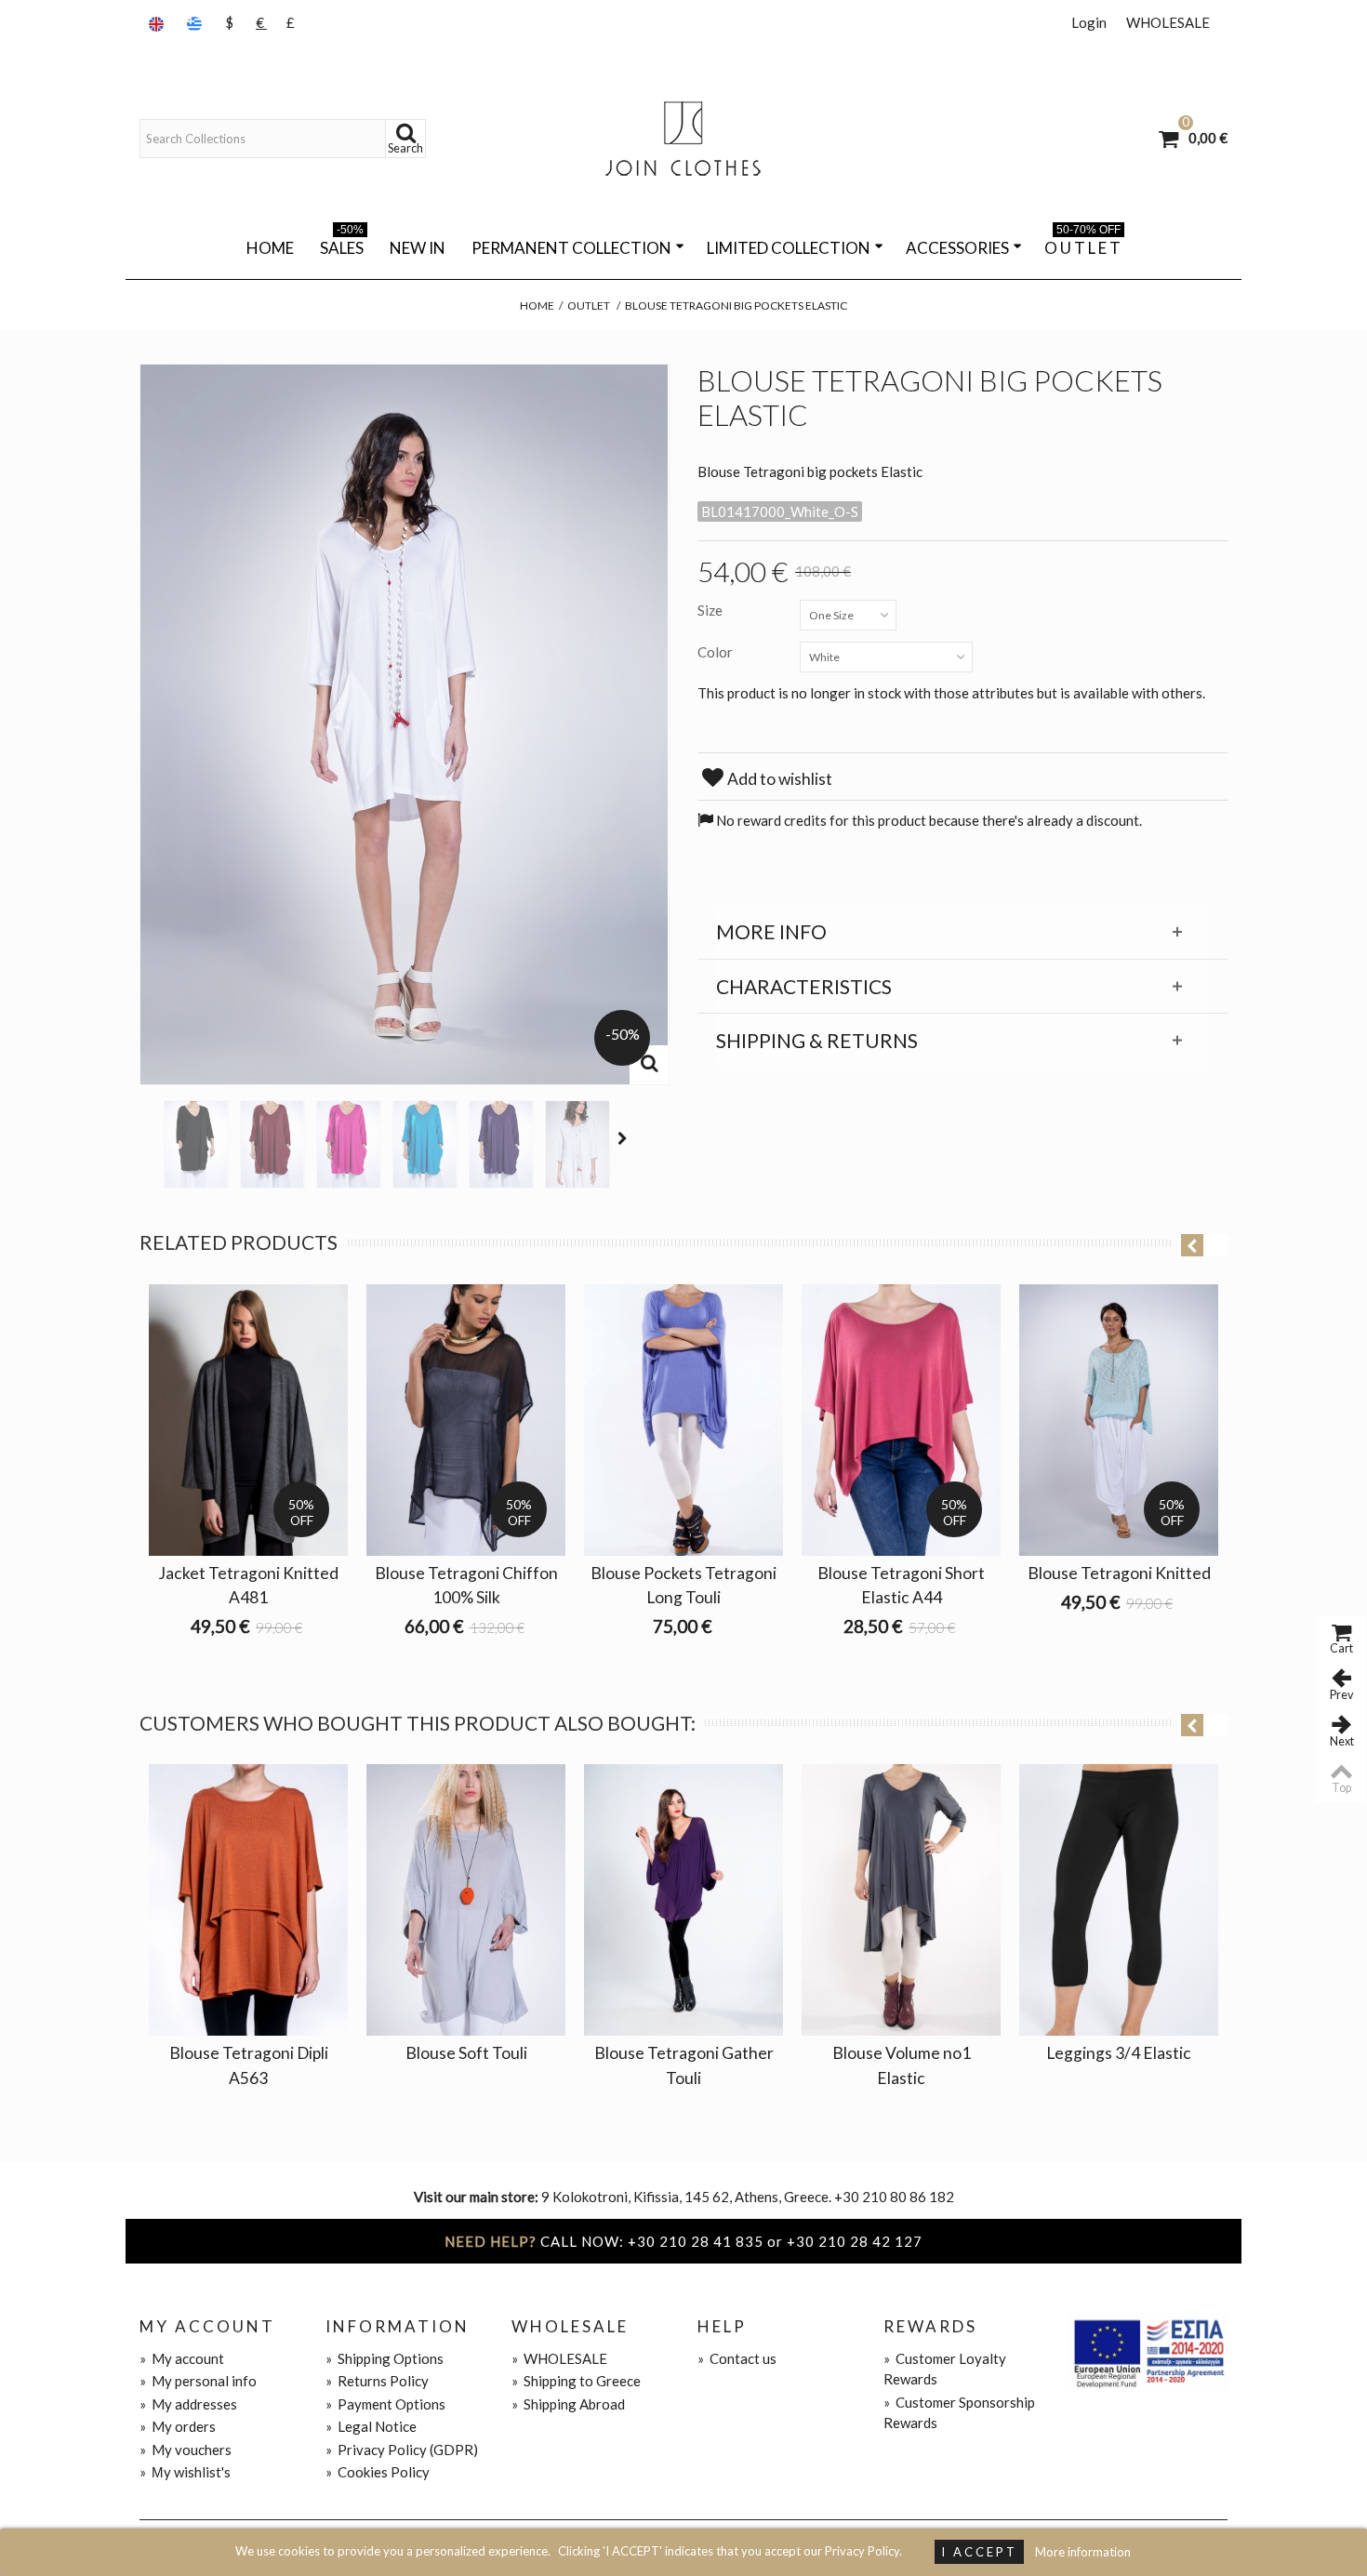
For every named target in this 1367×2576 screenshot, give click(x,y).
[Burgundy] (272, 1144)
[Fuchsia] (349, 1144)
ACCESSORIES (957, 248)
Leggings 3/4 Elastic (1119, 2053)
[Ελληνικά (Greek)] (196, 23)
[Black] (196, 1144)
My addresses (188, 2404)
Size (711, 610)
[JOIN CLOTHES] (683, 139)
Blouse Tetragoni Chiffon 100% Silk (466, 1585)
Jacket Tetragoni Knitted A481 (248, 1585)
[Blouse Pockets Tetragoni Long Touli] (683, 1420)
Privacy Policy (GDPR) (402, 2450)
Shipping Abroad (568, 2404)
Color (717, 652)
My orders (178, 2426)
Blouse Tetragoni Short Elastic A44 (901, 1585)
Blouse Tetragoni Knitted (1119, 1573)
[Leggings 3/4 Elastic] (1119, 1900)
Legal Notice (371, 2426)
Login (1089, 22)
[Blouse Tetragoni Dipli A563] (248, 1900)
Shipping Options (385, 2358)
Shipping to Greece (576, 2381)
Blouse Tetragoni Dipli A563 (249, 2065)
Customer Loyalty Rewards (945, 2369)
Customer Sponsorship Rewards (959, 2413)
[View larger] (649, 1065)
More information (1083, 2552)
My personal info (198, 2381)
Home (270, 248)
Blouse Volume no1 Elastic (902, 2065)
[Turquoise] (425, 1144)
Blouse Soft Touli (466, 2053)
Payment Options (385, 2404)
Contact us (737, 2358)
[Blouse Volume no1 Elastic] (901, 1900)
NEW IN (418, 248)
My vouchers (186, 2450)
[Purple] (501, 1144)
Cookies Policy (378, 2472)
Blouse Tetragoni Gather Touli (684, 2065)
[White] (577, 1144)
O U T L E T (1082, 245)
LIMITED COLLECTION (789, 248)
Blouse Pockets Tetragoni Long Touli (683, 1585)
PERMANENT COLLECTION (571, 248)
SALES (342, 245)
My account (182, 2358)
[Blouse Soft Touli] (466, 1900)
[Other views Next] (625, 1138)
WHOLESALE (1168, 22)
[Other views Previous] (149, 1138)
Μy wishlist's (185, 2472)
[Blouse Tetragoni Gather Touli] (683, 1900)
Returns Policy (377, 2381)
